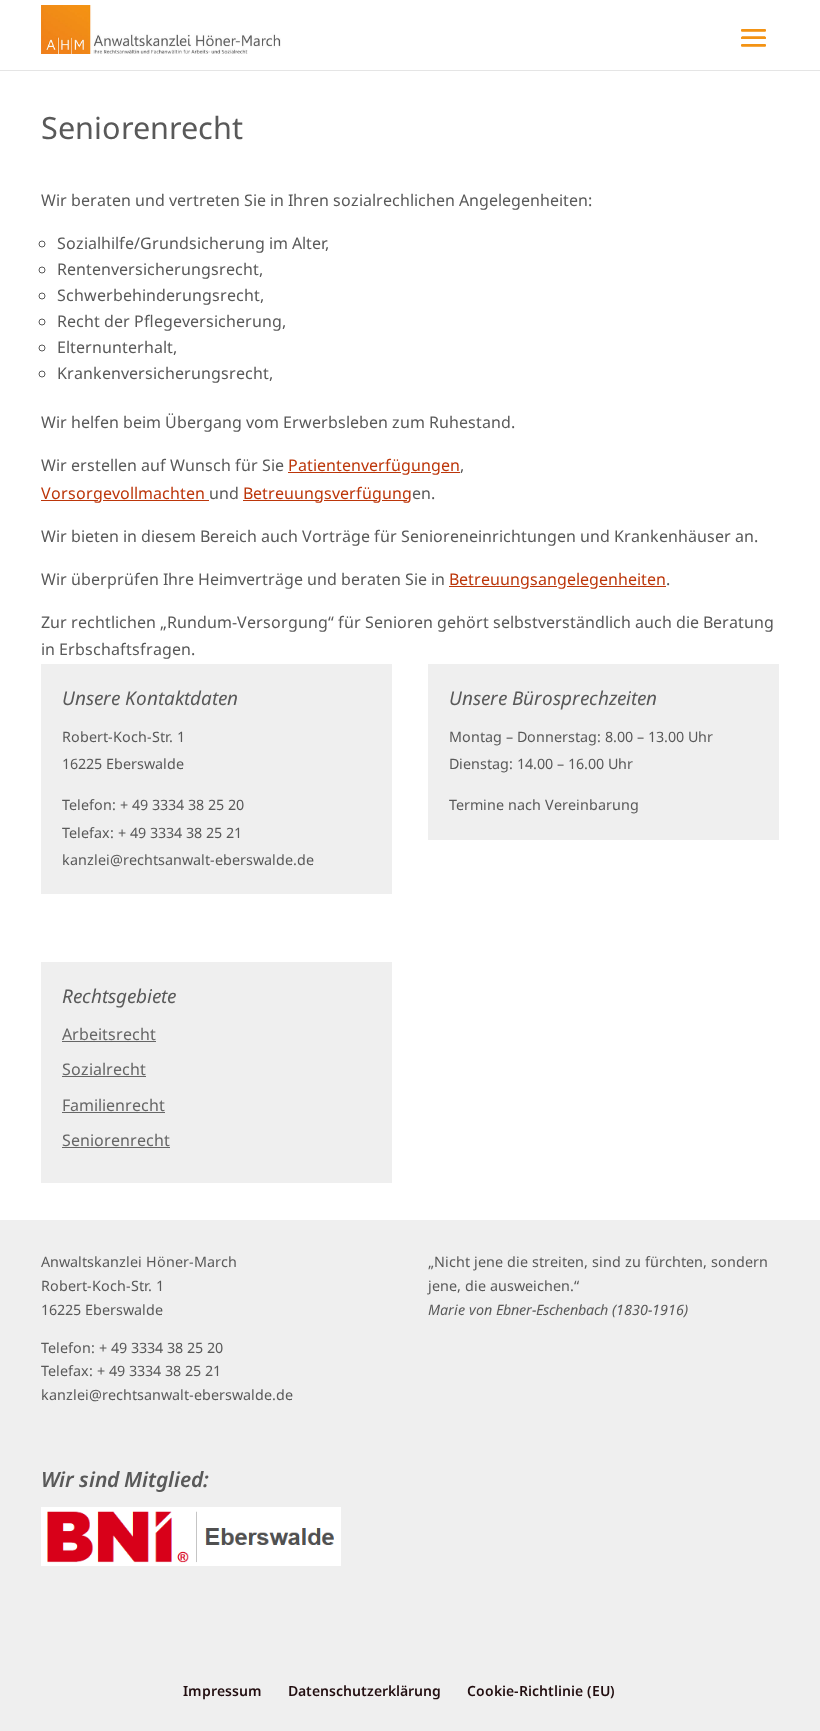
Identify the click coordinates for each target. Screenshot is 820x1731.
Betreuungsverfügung (327, 493)
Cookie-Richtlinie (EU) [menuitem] (541, 1690)
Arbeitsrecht (109, 1034)
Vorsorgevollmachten (125, 493)
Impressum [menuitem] (222, 1690)
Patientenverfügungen (374, 465)
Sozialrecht (104, 1069)
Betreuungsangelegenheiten (557, 579)
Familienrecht (113, 1105)
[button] (410, 25)
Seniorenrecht (116, 1140)
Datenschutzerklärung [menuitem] (364, 1690)
